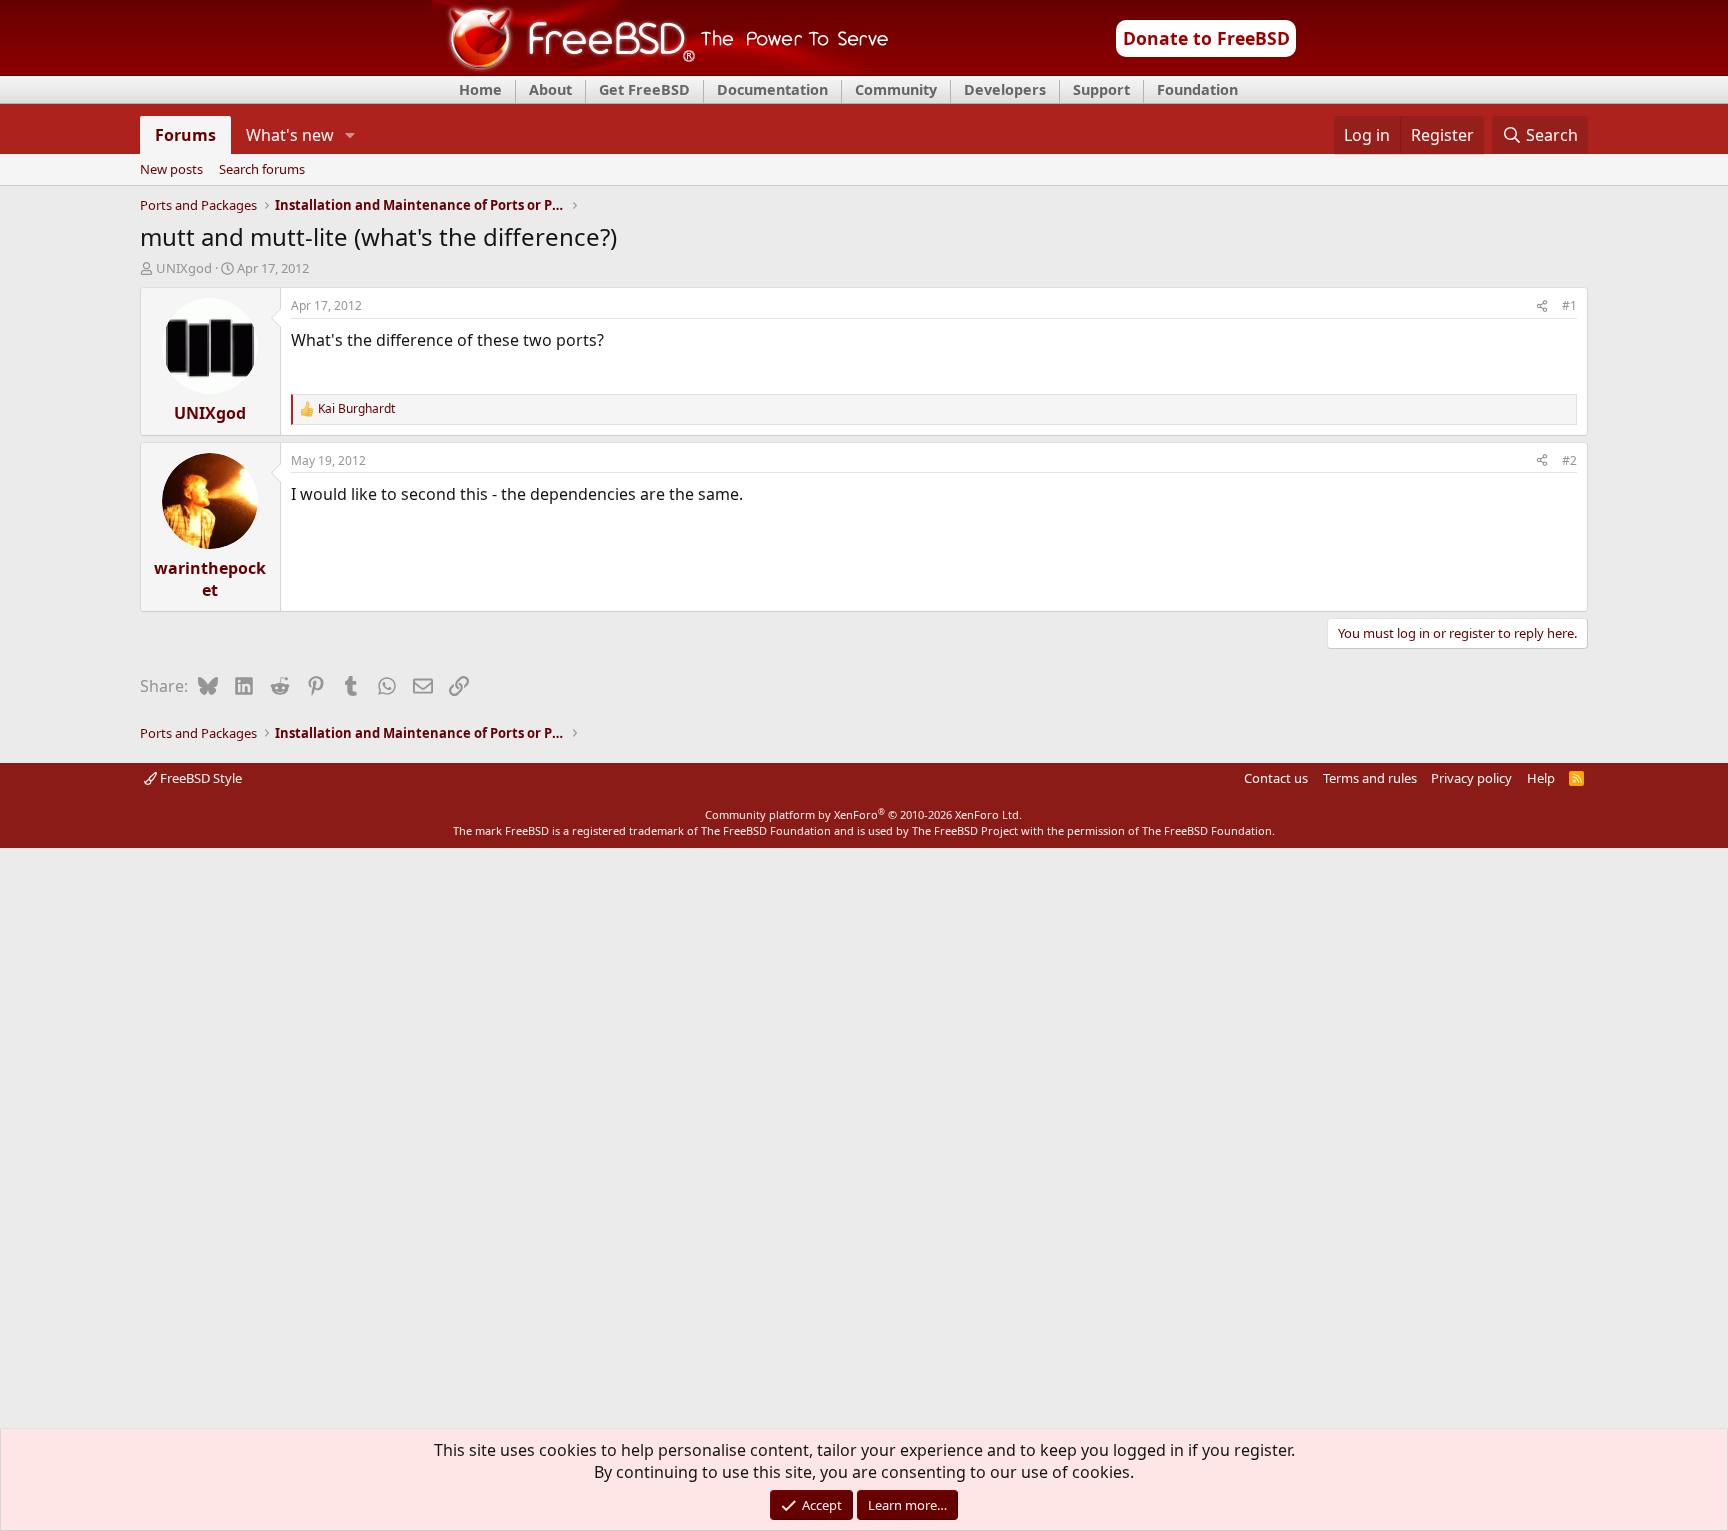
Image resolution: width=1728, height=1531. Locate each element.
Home (480, 89)
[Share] (1542, 306)
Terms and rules (1370, 778)
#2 (1569, 460)
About (550, 89)
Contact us (1276, 778)
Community (896, 89)
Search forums (262, 170)
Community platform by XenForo (863, 814)
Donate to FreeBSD (1206, 38)
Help (1541, 778)
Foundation (1197, 89)
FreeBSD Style (199, 778)
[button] (349, 135)
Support (1101, 89)
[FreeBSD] (660, 69)
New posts (171, 170)
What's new (290, 135)
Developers (1005, 89)
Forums (185, 135)
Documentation (772, 89)
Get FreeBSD (644, 89)
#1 (1569, 305)
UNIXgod (184, 268)
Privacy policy (1471, 778)
